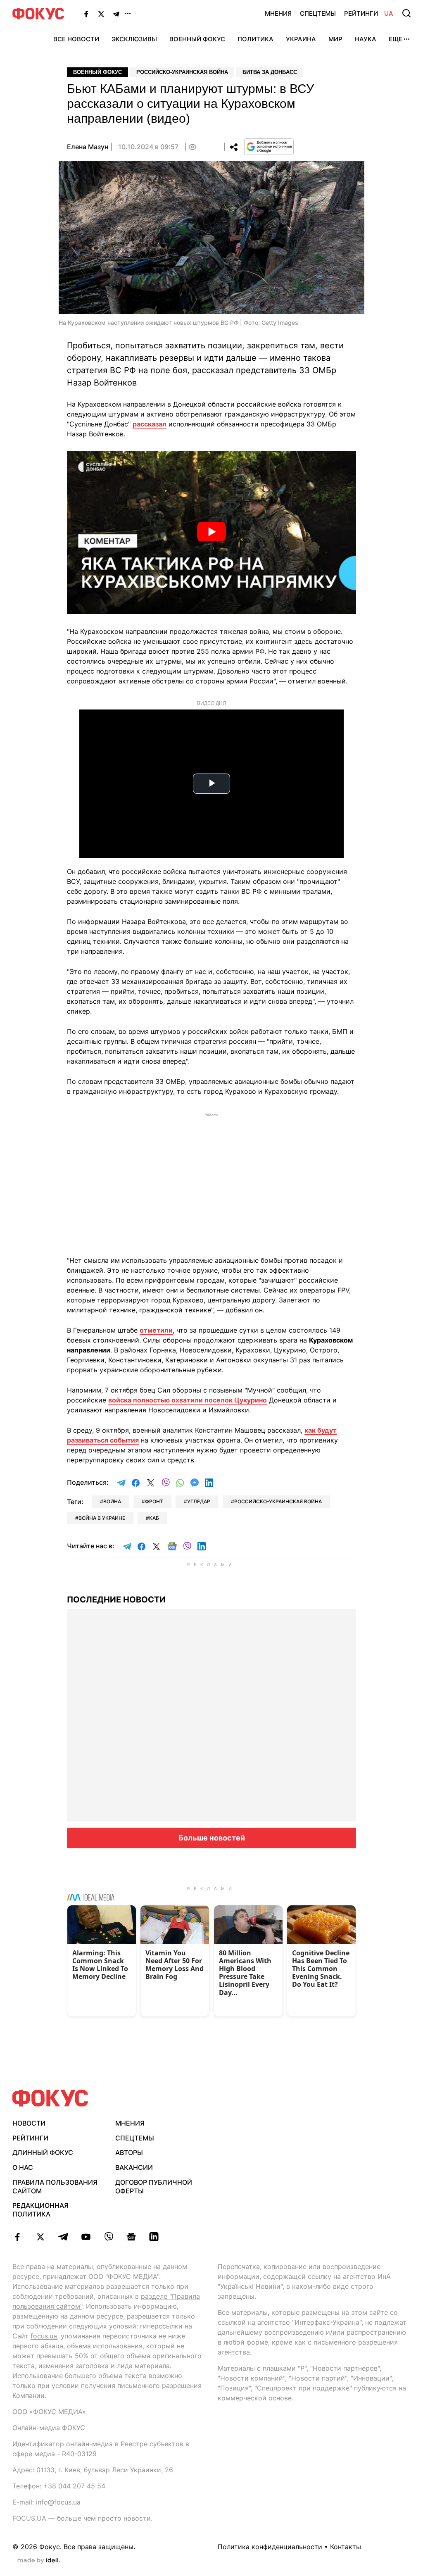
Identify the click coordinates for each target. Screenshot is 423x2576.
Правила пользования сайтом (55, 2187)
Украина (301, 39)
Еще (396, 39)
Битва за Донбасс (270, 72)
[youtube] (86, 2237)
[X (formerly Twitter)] (101, 14)
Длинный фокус (43, 2152)
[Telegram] (116, 14)
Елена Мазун (88, 147)
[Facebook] (86, 14)
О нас (23, 2167)
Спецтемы (318, 13)
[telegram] (63, 2237)
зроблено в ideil (39, 2561)
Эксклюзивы (134, 39)
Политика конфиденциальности (270, 2547)
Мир (335, 39)
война (112, 1501)
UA (389, 13)
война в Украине (102, 1518)
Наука (366, 39)
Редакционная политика (40, 2210)
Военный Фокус (197, 39)
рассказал (150, 424)
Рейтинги (361, 13)
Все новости (76, 39)
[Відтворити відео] (211, 533)
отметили (156, 1330)
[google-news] (131, 2237)
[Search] (406, 13)
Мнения (278, 13)
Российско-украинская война (182, 72)
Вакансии (134, 2167)
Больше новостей (212, 1838)
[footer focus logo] (50, 2098)
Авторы (129, 2152)
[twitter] (40, 2237)
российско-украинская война (278, 1501)
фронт (154, 1501)
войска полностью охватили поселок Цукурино (188, 1400)
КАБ (154, 1518)
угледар (199, 1501)
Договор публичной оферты (154, 2187)
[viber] (108, 2237)
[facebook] (18, 2237)
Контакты (346, 2547)
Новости (29, 2123)
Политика (255, 39)
